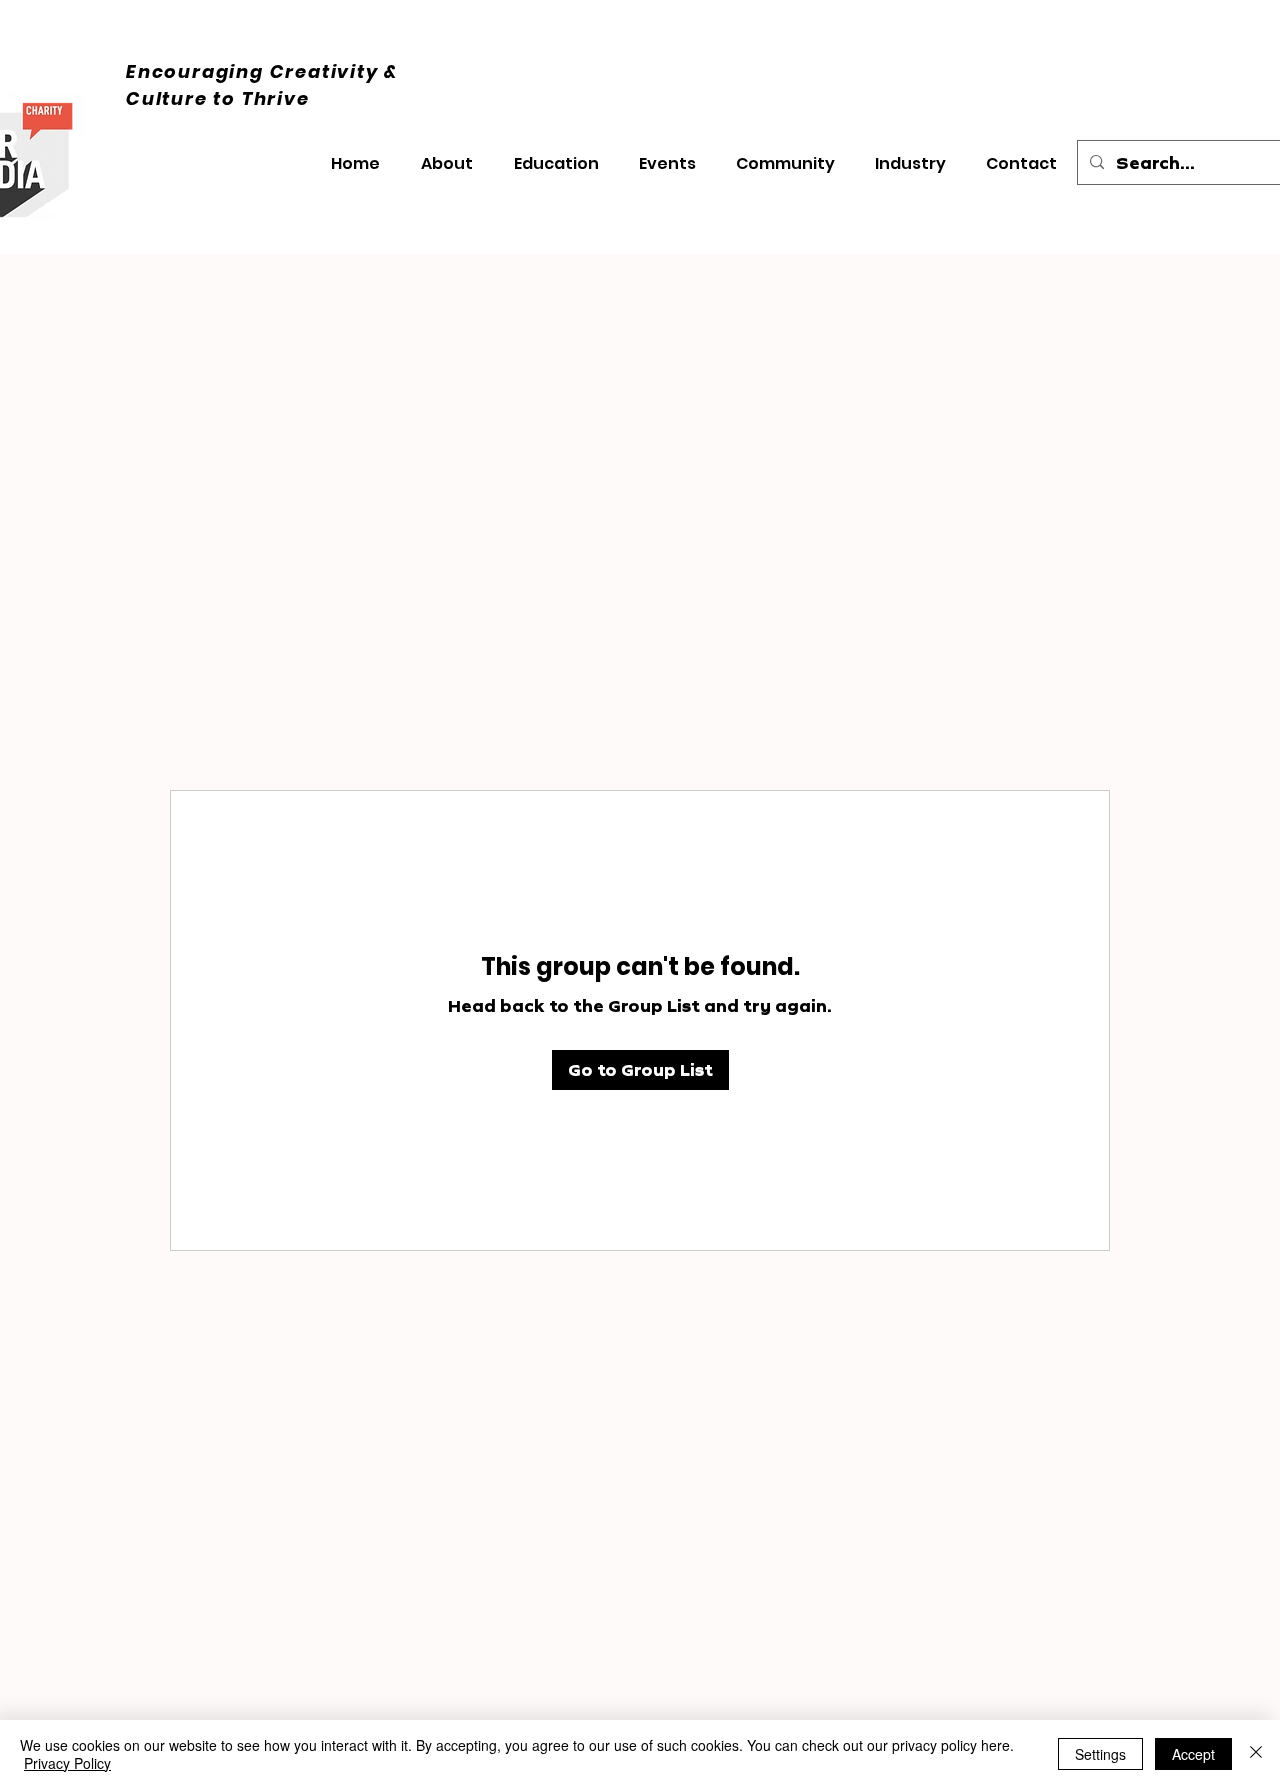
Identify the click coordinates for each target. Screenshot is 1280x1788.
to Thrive (261, 98)
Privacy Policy (67, 1763)
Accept (1193, 1754)
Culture (169, 98)
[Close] (1256, 1754)
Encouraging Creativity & (262, 71)
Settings (1100, 1754)
